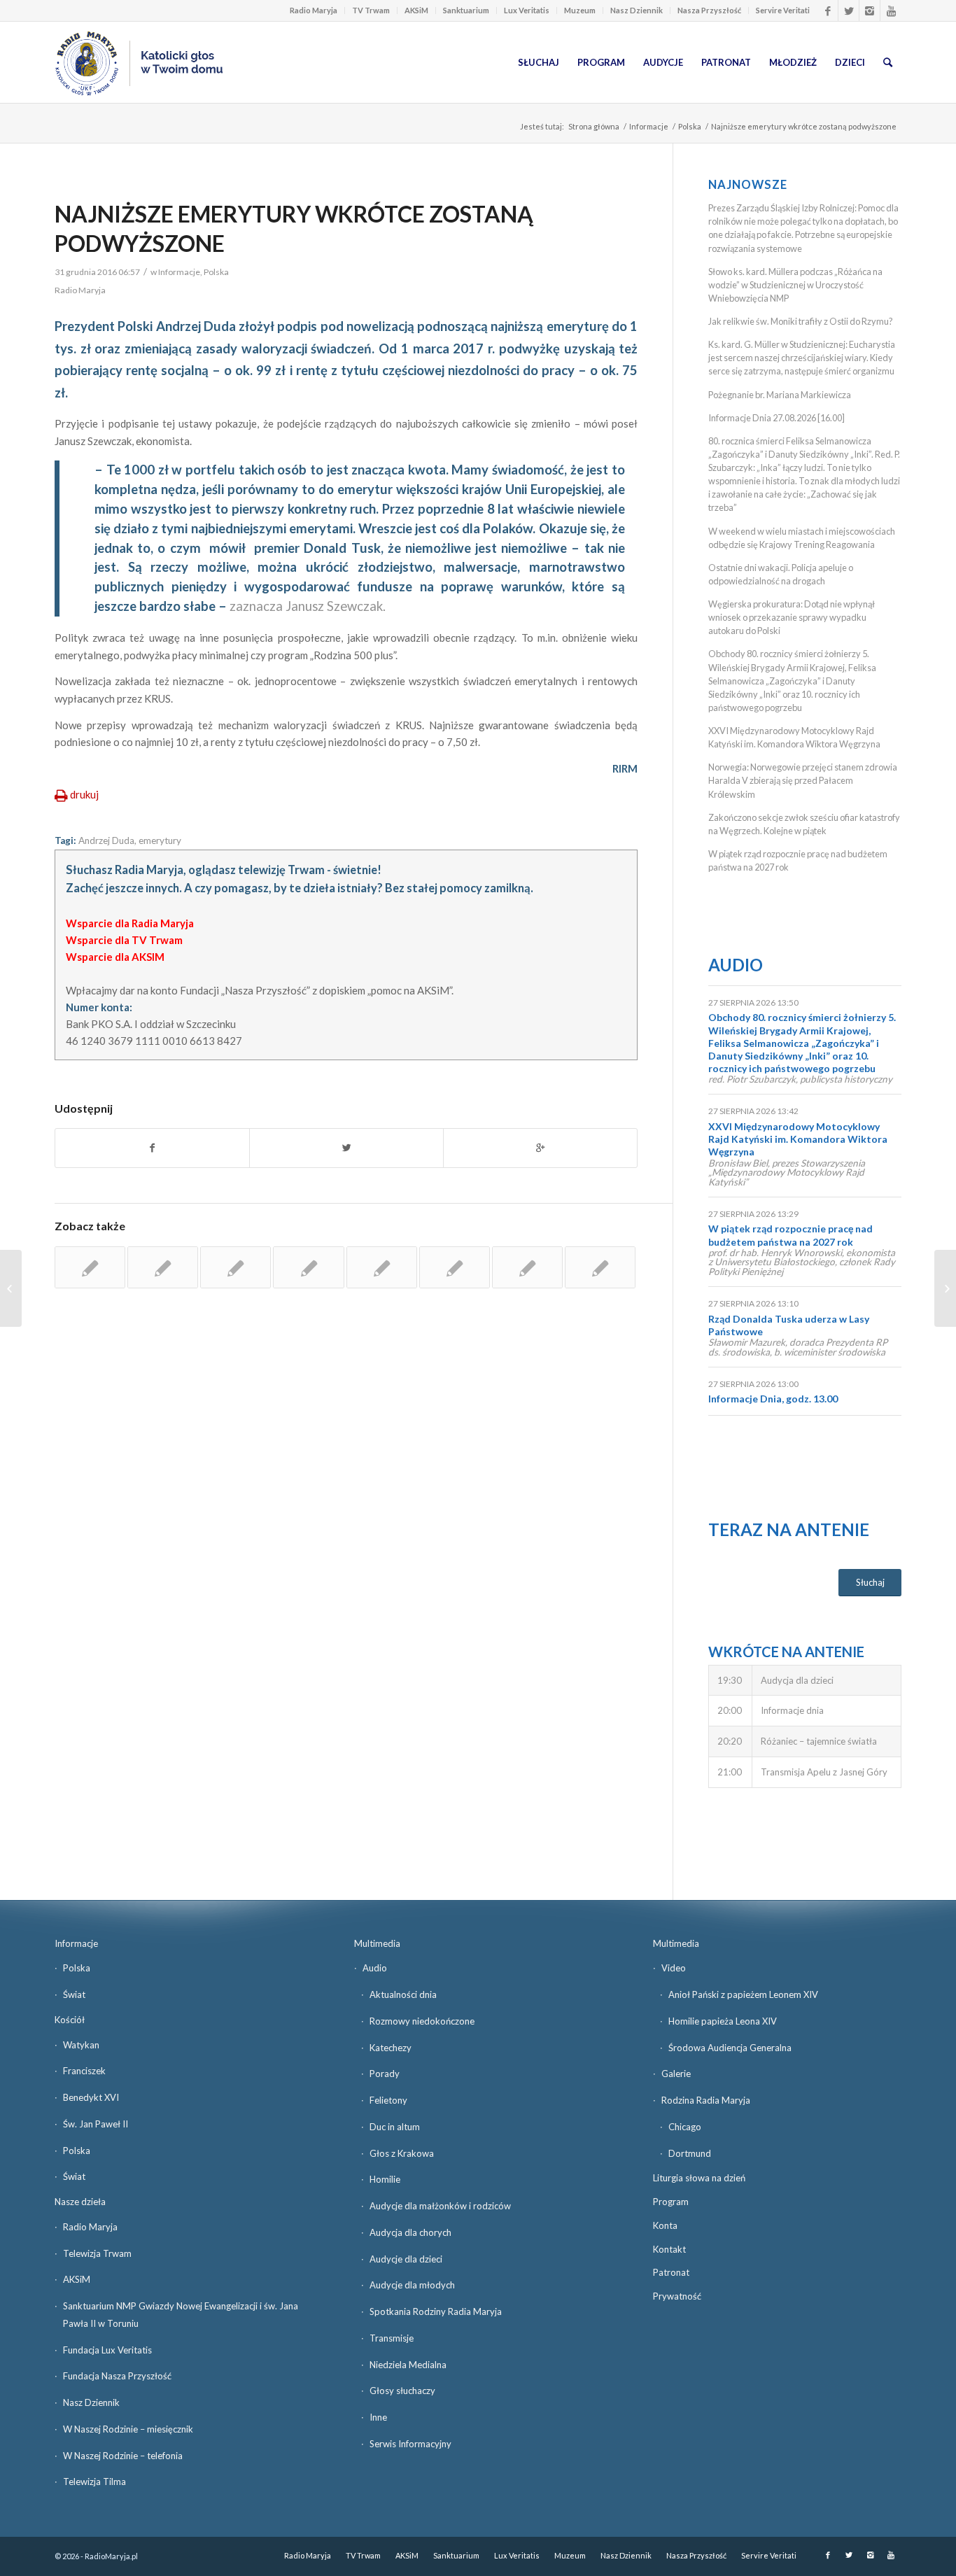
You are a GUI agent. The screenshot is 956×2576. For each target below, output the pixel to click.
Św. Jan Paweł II (96, 2124)
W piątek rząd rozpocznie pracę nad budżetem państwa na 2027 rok (790, 1235)
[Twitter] (849, 10)
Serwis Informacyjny (410, 2444)
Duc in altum (395, 2127)
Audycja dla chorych (410, 2232)
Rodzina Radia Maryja (706, 2100)
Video (674, 1968)
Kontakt (669, 2249)
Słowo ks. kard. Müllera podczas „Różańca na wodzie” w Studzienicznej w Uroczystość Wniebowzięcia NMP (795, 285)
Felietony (388, 2100)
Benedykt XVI (91, 2097)
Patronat (671, 2272)
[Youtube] (891, 10)
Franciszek (84, 2071)
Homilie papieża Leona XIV (723, 2021)
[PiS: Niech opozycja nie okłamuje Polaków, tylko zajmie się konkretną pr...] (11, 1288)
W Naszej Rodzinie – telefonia (123, 2456)
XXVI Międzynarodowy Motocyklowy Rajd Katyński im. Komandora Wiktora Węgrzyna (798, 1139)
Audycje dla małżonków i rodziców (440, 2206)
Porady (385, 2074)
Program (671, 2202)
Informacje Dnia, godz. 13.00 (773, 1399)
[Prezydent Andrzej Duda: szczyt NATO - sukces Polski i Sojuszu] (308, 1267)
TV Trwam (371, 10)
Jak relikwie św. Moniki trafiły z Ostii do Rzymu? (801, 321)
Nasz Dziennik (637, 10)
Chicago (685, 2127)
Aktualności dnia (403, 1994)
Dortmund (690, 2153)
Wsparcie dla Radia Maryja (130, 923)
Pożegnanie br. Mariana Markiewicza (780, 395)
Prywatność (677, 2296)
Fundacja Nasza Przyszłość (117, 2376)
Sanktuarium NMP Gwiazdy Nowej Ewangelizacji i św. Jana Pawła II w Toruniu (181, 2315)
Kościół (70, 2020)
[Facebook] (828, 10)
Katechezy (391, 2048)
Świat (74, 1994)
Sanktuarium (466, 10)
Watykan (81, 2045)
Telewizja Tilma (94, 2482)
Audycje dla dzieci (406, 2259)
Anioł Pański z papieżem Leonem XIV (743, 1994)
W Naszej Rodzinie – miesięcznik (128, 2429)
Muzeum (580, 10)
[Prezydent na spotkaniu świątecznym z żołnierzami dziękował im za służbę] (455, 1267)
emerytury (160, 840)
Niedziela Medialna (408, 2365)
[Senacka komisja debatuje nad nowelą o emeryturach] (90, 1267)
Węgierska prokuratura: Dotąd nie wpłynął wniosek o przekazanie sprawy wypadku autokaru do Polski (792, 617)
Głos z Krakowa (402, 2153)
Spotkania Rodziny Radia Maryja (436, 2311)
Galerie (676, 2074)
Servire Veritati (783, 10)
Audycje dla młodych (412, 2285)
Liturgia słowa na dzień (699, 2178)
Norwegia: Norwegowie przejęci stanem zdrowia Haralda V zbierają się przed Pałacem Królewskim (803, 780)
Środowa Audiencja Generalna (730, 2048)
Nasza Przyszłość (709, 10)
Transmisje (392, 2338)
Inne (378, 2417)
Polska (690, 126)
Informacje (649, 126)
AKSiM (416, 10)
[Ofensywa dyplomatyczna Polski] (527, 1267)
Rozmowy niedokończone (422, 2021)
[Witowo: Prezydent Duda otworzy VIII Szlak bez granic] (382, 1267)
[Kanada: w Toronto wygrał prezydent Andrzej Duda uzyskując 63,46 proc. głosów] (236, 1267)
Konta (665, 2225)
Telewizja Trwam (97, 2253)
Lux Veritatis (527, 10)
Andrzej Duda (106, 840)
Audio (736, 965)
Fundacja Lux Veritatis (107, 2350)
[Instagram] (870, 10)
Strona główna (594, 126)
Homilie (385, 2179)
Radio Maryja (314, 10)
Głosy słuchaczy (402, 2391)
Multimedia (377, 1943)
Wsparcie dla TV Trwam (124, 940)
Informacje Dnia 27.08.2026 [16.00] (776, 418)
